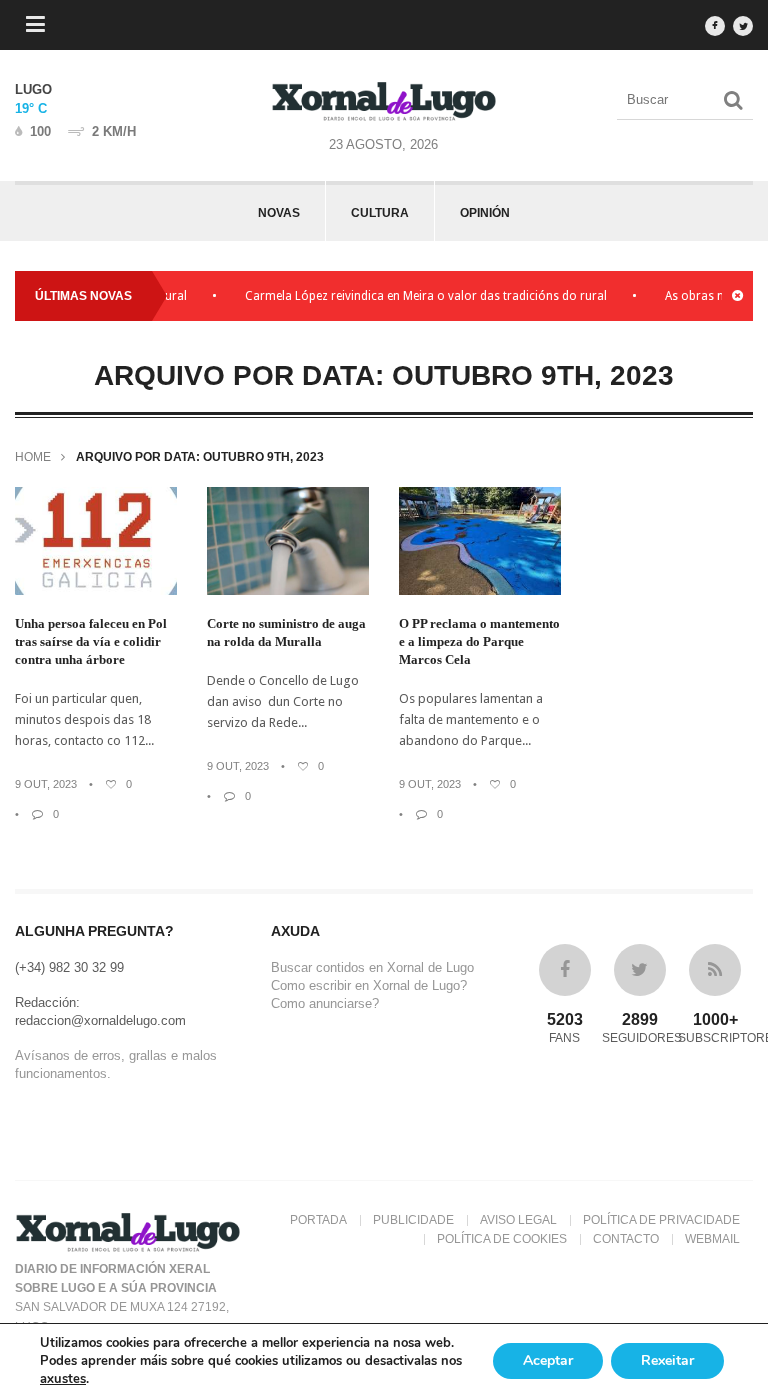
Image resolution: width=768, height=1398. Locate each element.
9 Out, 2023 (46, 784)
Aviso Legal (518, 1220)
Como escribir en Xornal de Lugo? (369, 985)
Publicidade (413, 1220)
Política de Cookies (502, 1239)
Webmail (712, 1239)
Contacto (626, 1239)
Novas (279, 213)
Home (33, 457)
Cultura (380, 213)
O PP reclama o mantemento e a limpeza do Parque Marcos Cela (479, 641)
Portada (318, 1220)
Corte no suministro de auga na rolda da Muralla (286, 632)
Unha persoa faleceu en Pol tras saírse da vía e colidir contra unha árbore (91, 641)
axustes (63, 1379)
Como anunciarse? (325, 1003)
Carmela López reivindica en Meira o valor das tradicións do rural (413, 296)
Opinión (485, 213)
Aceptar (548, 1360)
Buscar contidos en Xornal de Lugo (372, 967)
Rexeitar (667, 1360)
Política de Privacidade (661, 1220)
